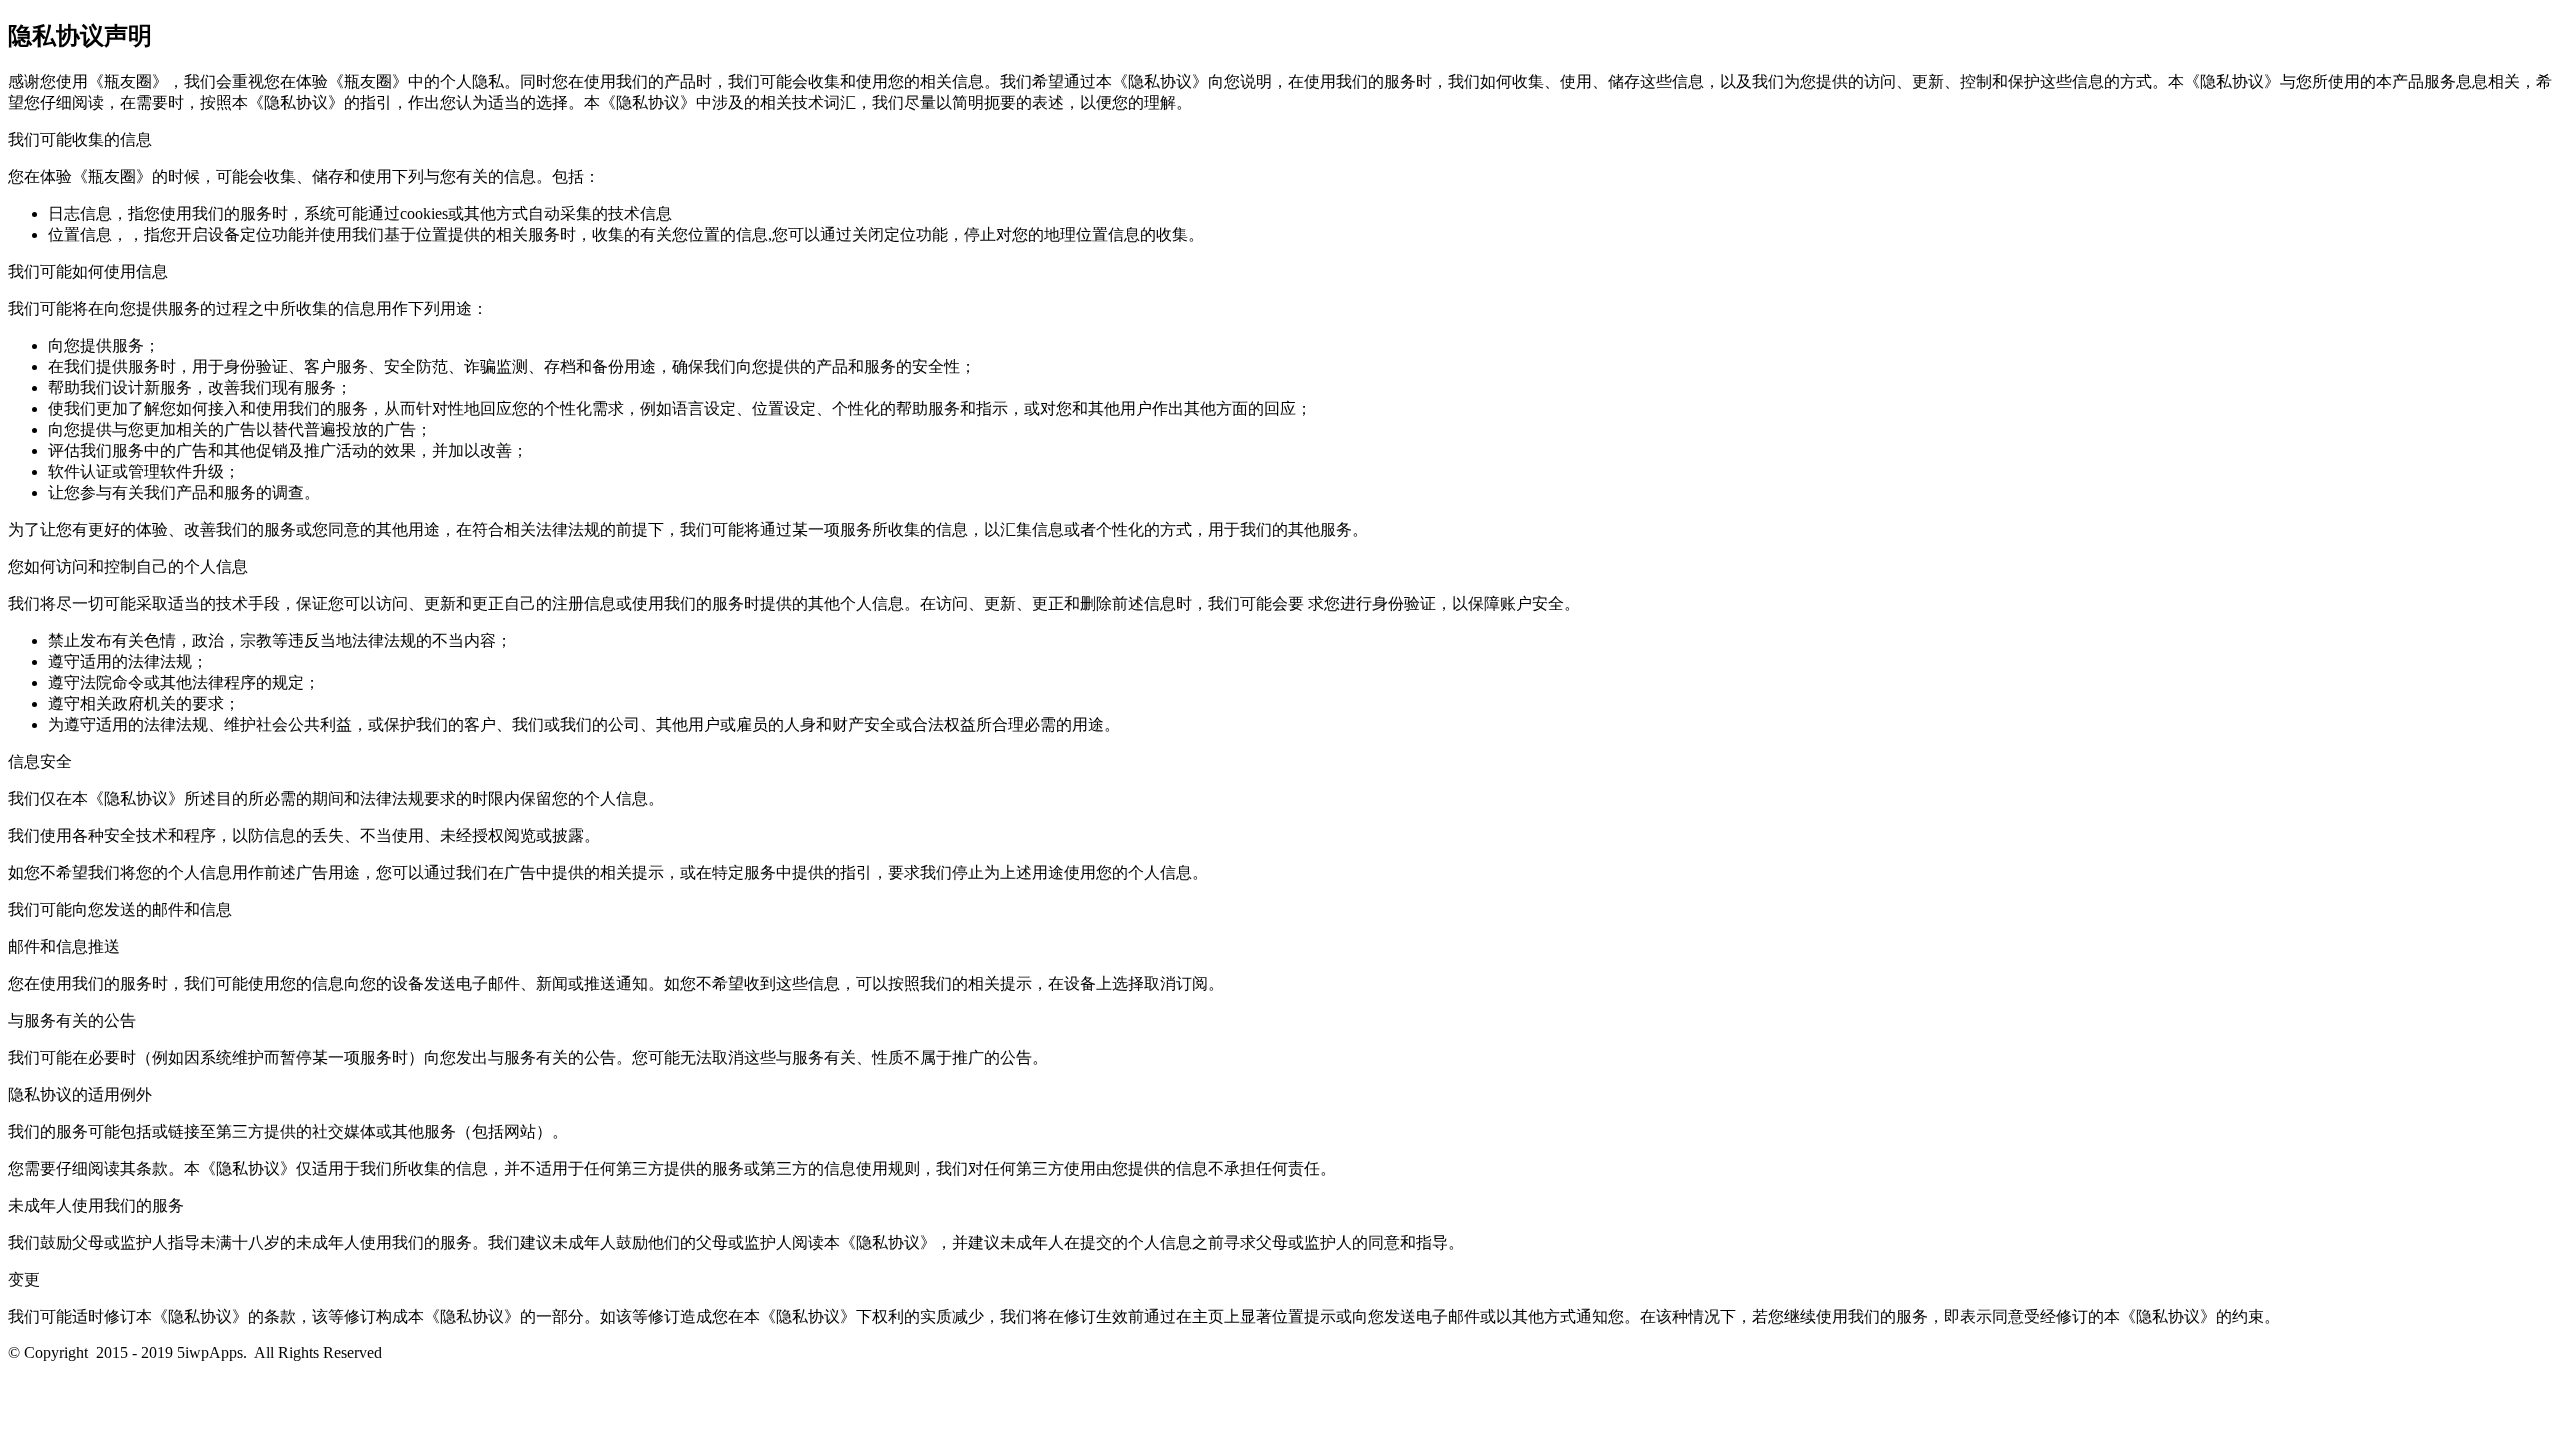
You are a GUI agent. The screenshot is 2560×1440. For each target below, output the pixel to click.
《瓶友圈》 (128, 81)
